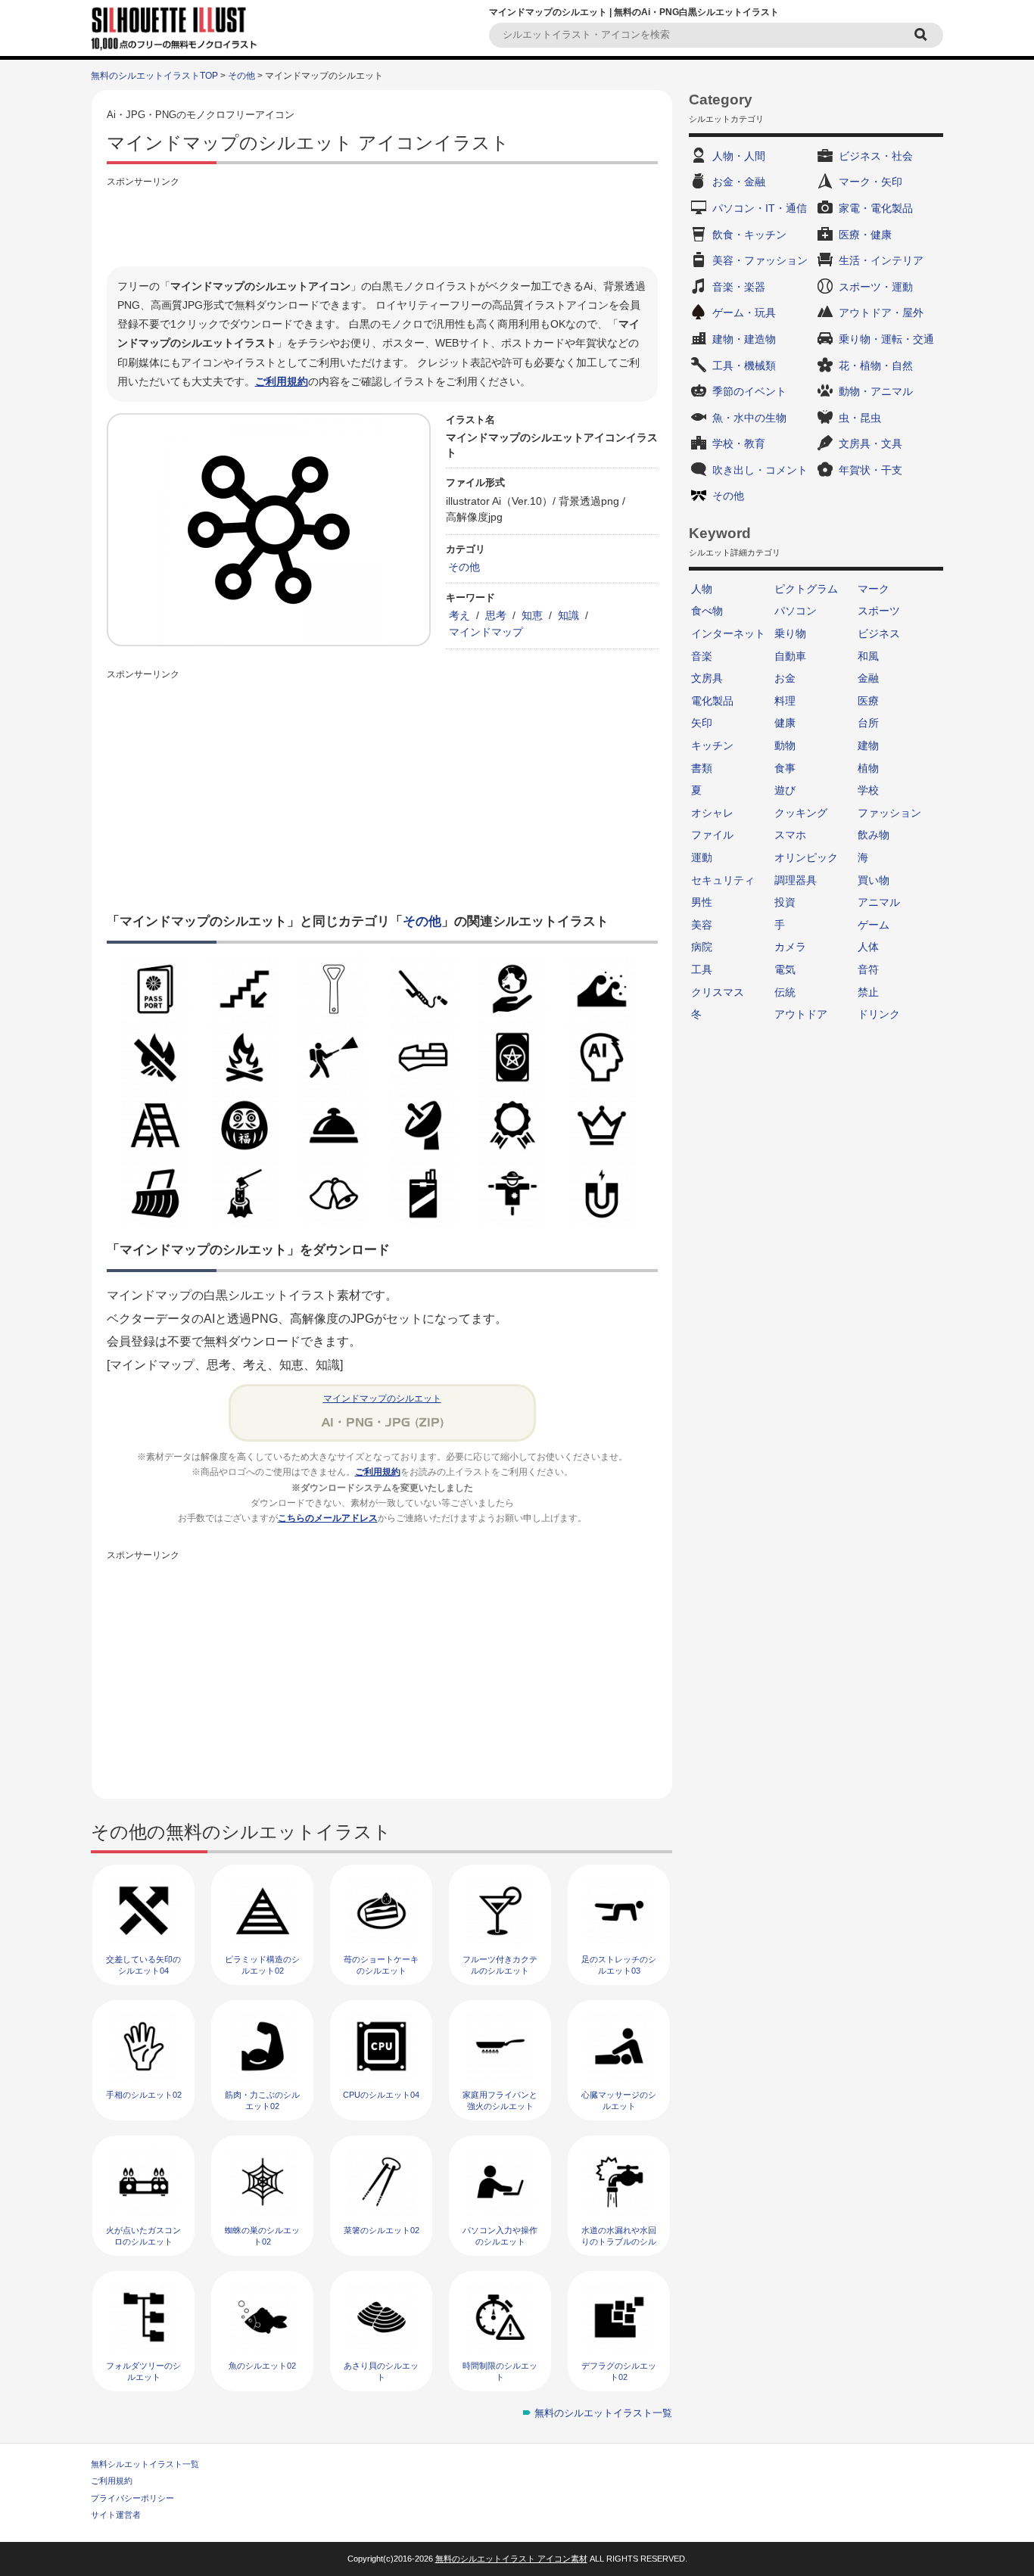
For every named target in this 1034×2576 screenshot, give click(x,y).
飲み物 (874, 835)
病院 (702, 947)
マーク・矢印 (870, 182)
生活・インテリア (881, 260)
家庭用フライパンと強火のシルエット (500, 2100)
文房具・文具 (870, 443)
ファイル (712, 835)
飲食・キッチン (749, 235)
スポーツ (879, 611)
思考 (496, 615)
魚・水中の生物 (749, 418)
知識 (568, 615)
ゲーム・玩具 (744, 313)
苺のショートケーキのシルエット (381, 1965)
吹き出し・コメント (760, 470)
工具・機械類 (744, 366)
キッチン (712, 745)
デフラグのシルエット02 (619, 2371)
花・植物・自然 (876, 366)
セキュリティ (723, 880)
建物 (868, 745)
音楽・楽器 (739, 287)
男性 (702, 902)
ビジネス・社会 (876, 156)
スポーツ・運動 (876, 287)
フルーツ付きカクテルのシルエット (500, 1965)
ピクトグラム (806, 589)
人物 (702, 589)
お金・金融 (739, 182)
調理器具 (796, 880)
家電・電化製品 (876, 208)
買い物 (874, 880)
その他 (241, 76)
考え (459, 615)
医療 (868, 701)
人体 (868, 947)
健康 (785, 723)
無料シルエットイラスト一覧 (145, 2464)
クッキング (801, 813)
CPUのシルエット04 (381, 2095)
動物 (785, 745)
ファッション (889, 813)
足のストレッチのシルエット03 (619, 1965)
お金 (785, 678)
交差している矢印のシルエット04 (143, 1965)
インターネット (728, 633)
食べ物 (707, 611)
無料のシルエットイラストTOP (154, 76)
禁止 (868, 992)
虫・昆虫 (860, 418)
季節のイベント (749, 391)
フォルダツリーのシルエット (143, 2371)
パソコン (796, 611)
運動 (702, 857)
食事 (785, 768)
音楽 (702, 656)
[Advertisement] (382, 225)
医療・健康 (865, 235)
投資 (785, 902)
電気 (785, 969)
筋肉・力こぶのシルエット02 (262, 2100)
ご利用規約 (282, 381)
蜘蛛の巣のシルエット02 (262, 2236)
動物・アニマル (876, 391)
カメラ (790, 947)
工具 (702, 969)
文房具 (707, 678)
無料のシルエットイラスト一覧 (603, 2413)
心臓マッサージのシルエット (619, 2100)
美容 (702, 925)
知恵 (532, 615)
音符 (868, 969)
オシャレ (712, 813)
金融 (868, 678)
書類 (702, 768)
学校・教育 (739, 443)
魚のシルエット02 (262, 2366)
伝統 (785, 992)
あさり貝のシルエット (381, 2371)
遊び (785, 790)
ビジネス (879, 633)
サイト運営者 (116, 2515)
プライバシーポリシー (132, 2498)
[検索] (923, 35)
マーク (874, 589)
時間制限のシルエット (500, 2371)
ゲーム (874, 925)
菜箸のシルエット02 (382, 2230)
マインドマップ (486, 632)
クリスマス (718, 992)
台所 (868, 723)
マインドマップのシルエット (382, 1398)
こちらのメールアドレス (328, 1518)
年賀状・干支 (870, 470)
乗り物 (790, 633)
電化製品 (712, 701)
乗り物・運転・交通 (886, 339)
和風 (868, 656)
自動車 (790, 656)
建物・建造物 (744, 339)
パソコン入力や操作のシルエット (500, 2236)
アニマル (879, 902)
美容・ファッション (760, 260)
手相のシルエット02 (144, 2095)
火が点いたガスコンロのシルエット (143, 2236)
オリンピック (806, 857)
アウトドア (801, 1014)
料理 (785, 701)
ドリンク (879, 1014)
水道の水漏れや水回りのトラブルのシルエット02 (619, 2242)
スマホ (790, 835)
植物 (868, 768)
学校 (868, 790)
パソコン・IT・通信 (760, 208)
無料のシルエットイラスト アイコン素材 (511, 2559)
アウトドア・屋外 (881, 313)
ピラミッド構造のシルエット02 (262, 1965)
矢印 (702, 723)
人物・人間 (739, 156)
